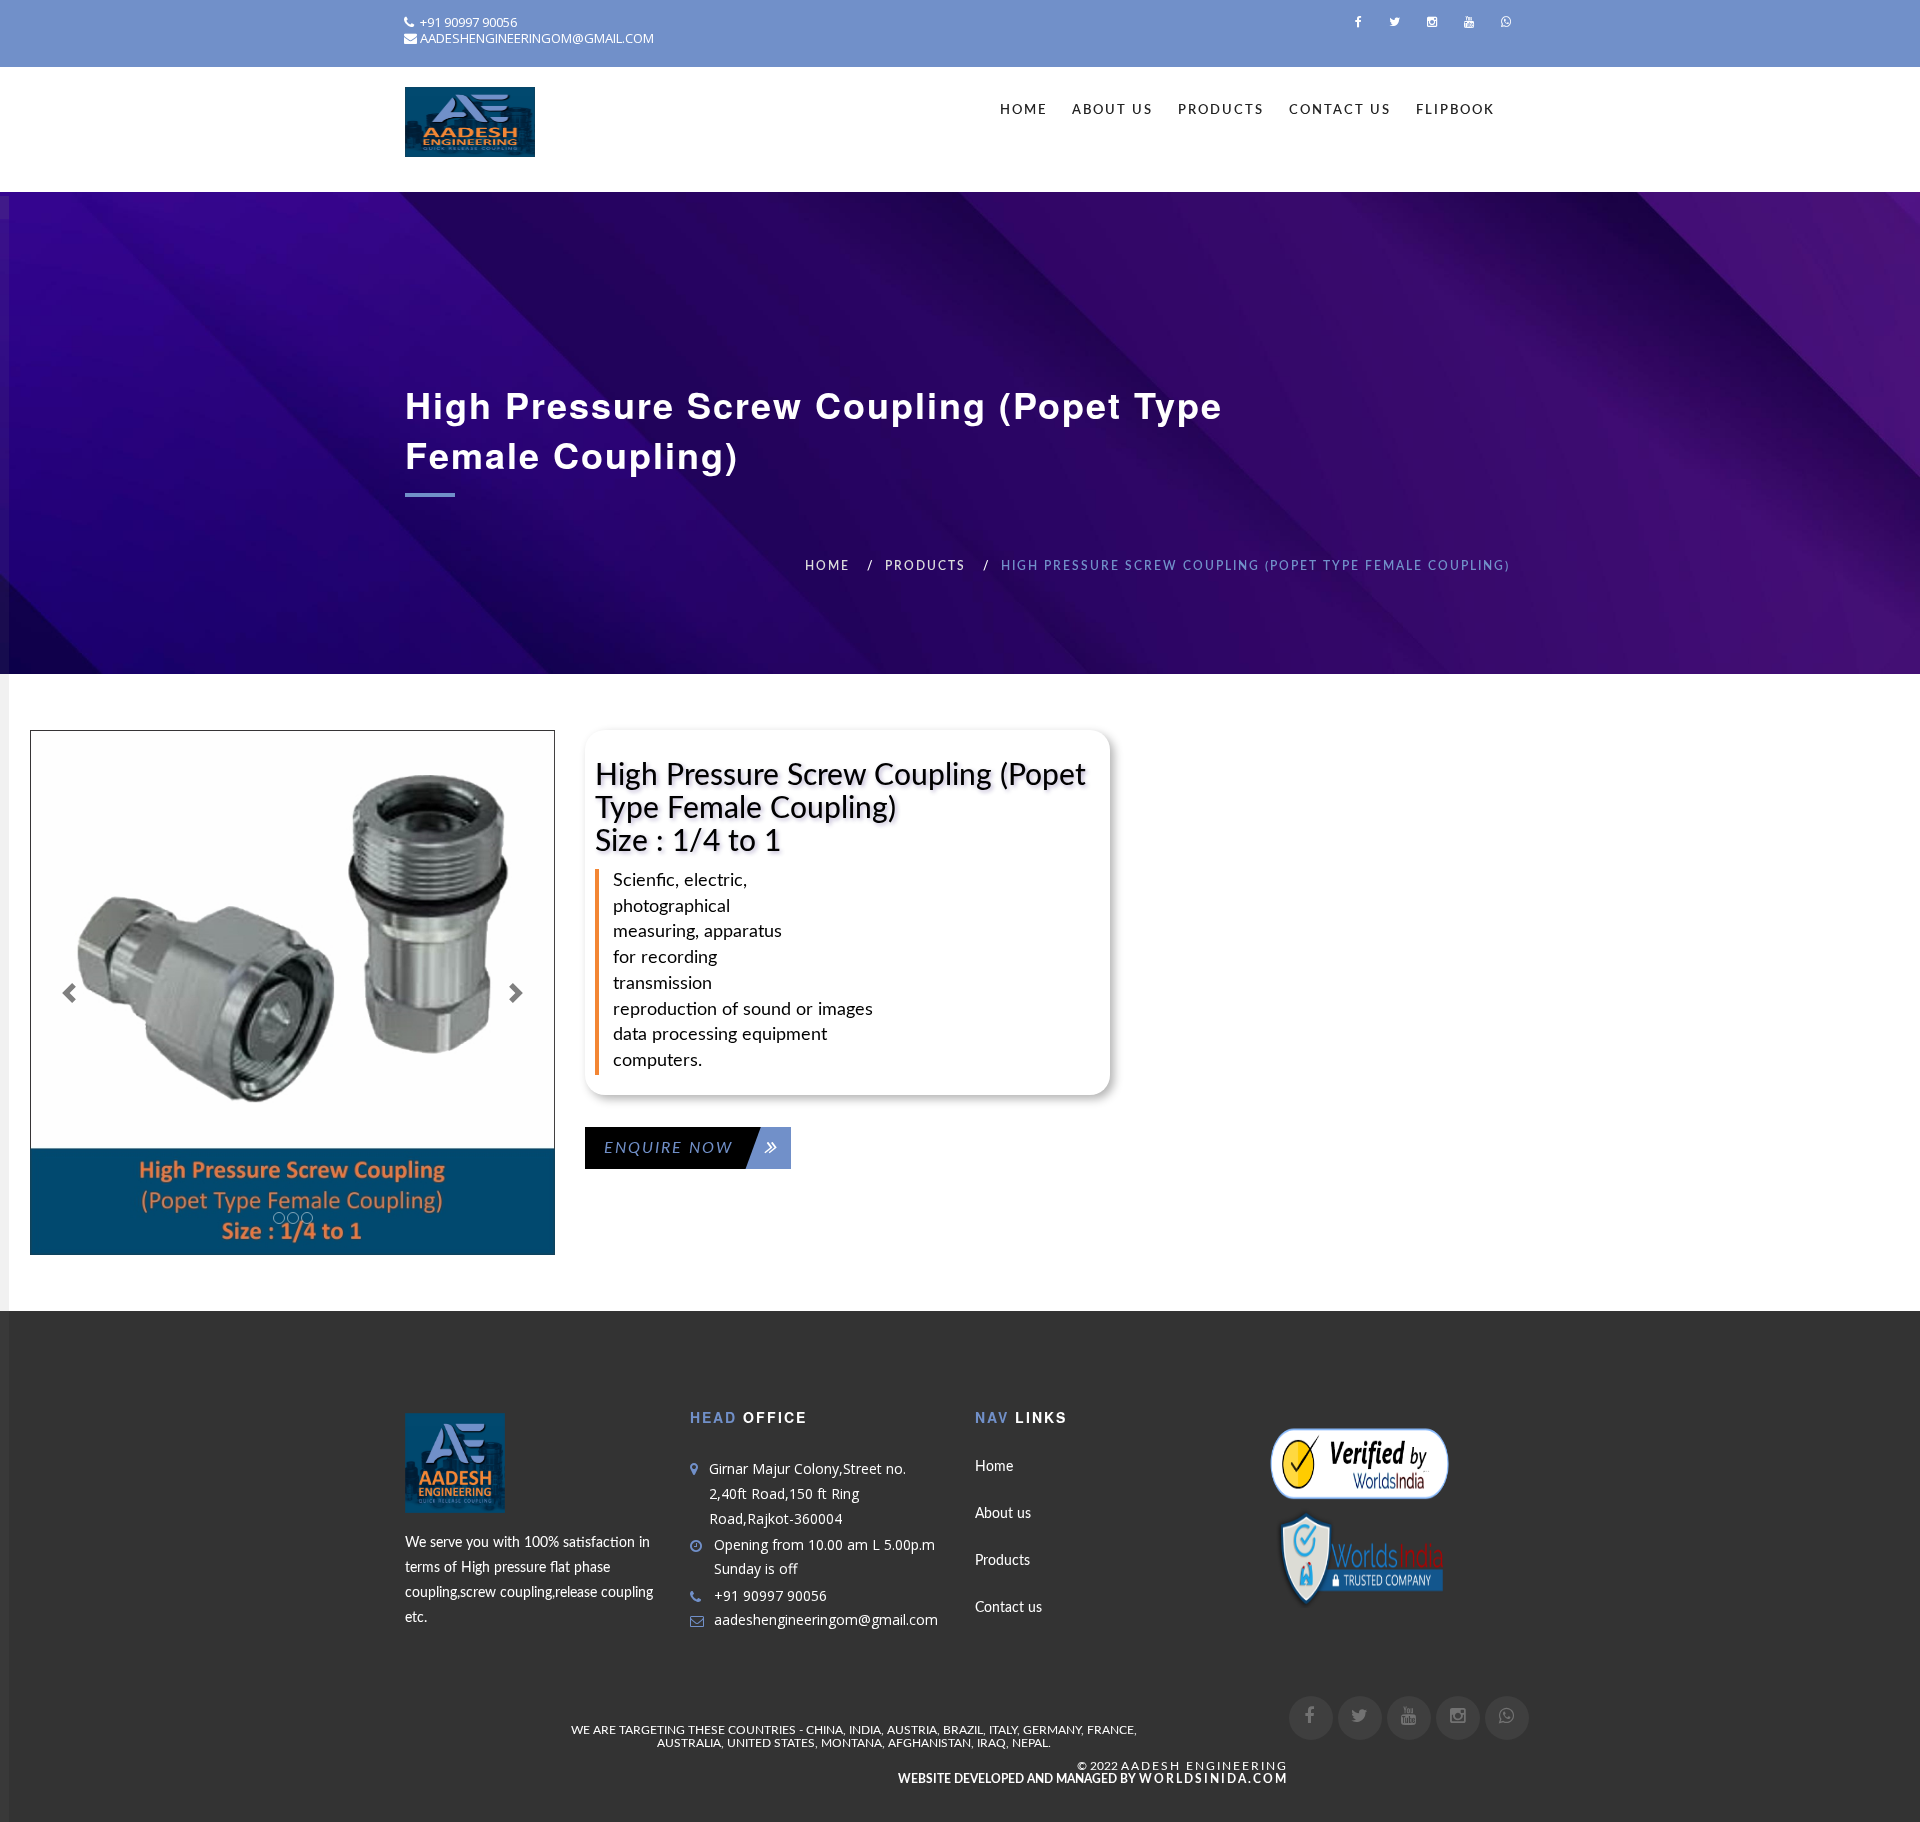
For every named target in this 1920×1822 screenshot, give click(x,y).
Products (1221, 110)
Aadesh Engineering (1204, 1766)
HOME (827, 566)
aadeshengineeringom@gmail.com (537, 38)
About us (1003, 1514)
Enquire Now (668, 1148)
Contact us (1008, 1608)
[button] (69, 992)
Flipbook (1455, 110)
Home (1023, 110)
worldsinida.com (1213, 1779)
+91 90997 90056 (467, 22)
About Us (1112, 110)
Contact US (1340, 110)
